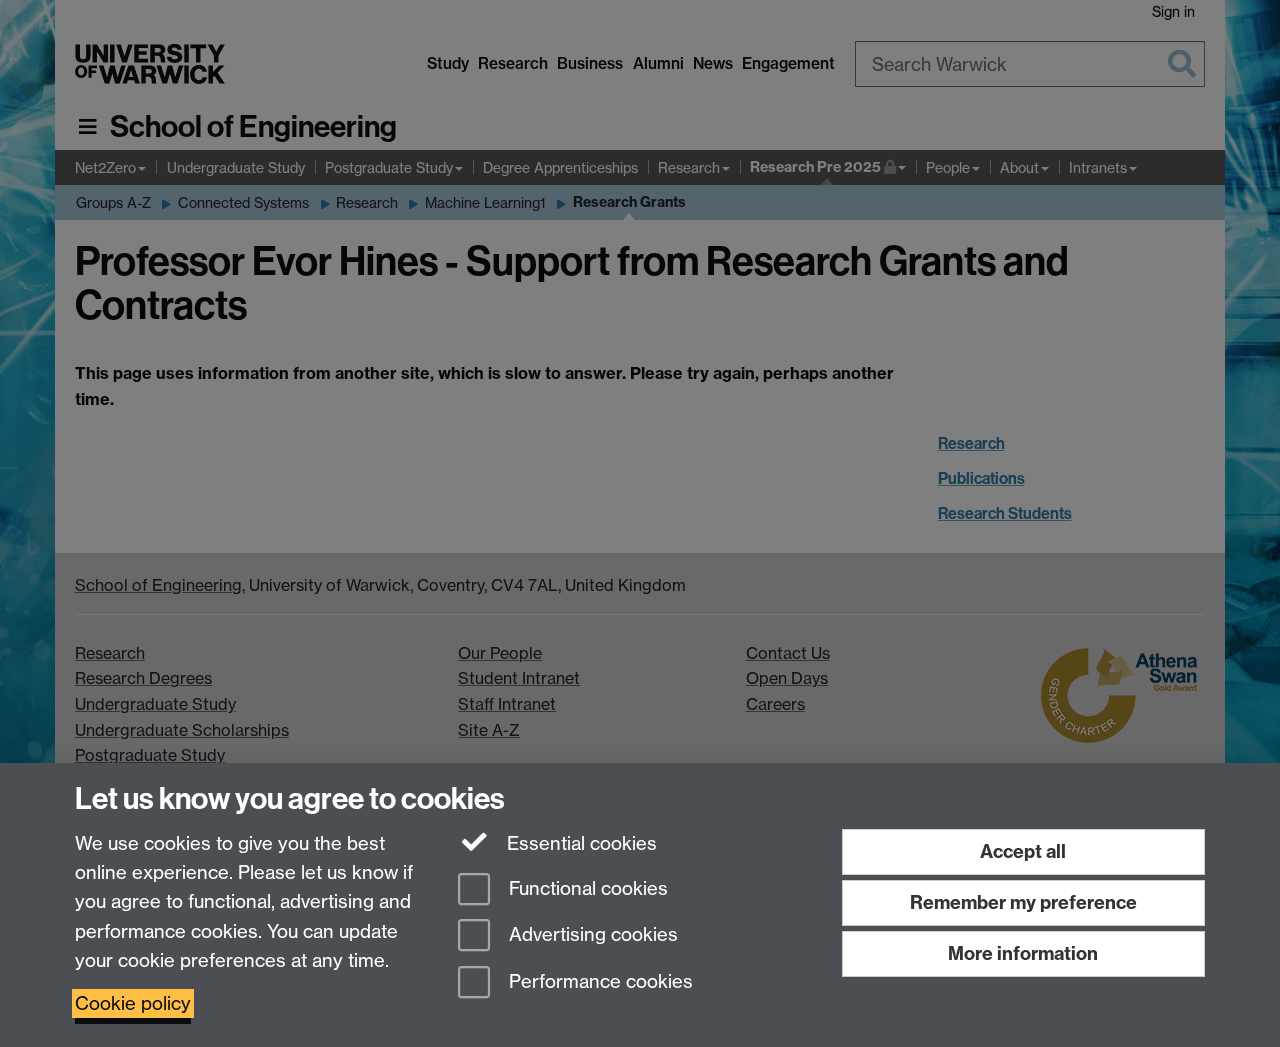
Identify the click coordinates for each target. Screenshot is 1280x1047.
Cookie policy (133, 1003)
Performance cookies (598, 982)
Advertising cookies (591, 935)
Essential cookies (579, 843)
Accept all (1023, 851)
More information (1023, 953)
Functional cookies (586, 888)
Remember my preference (1023, 902)
